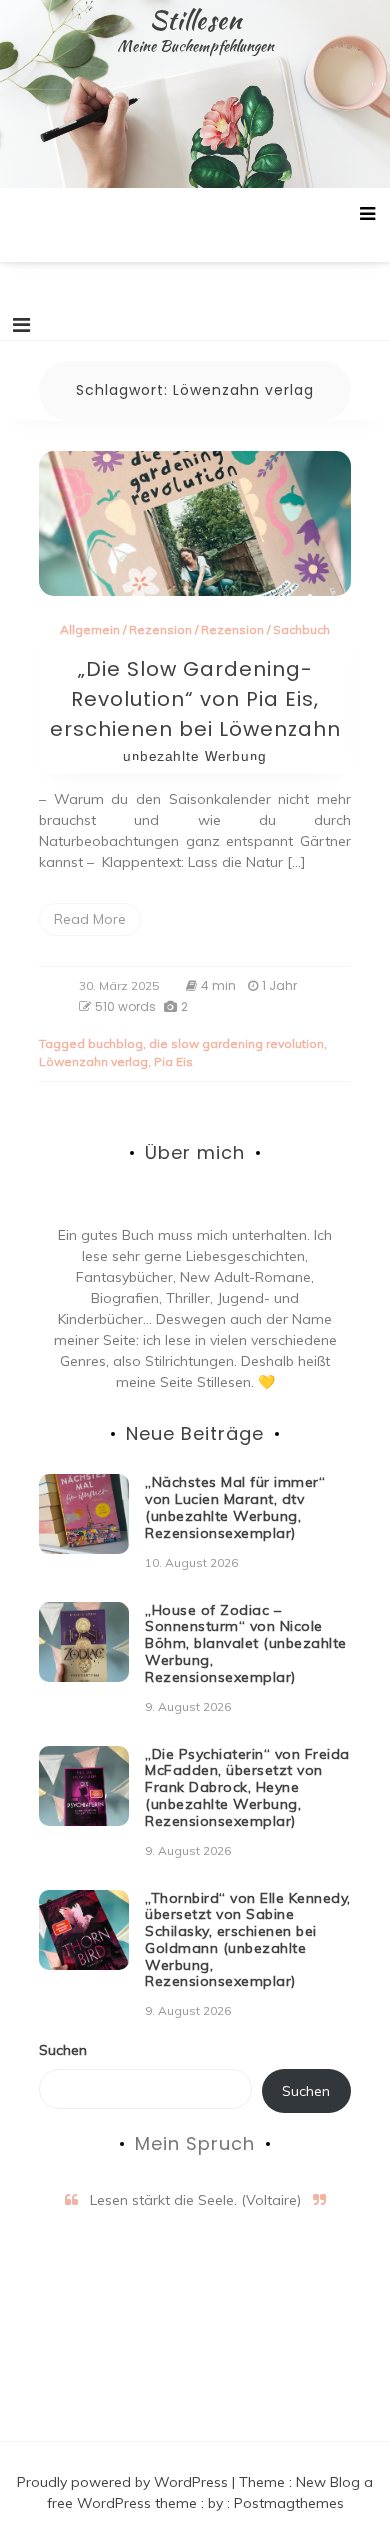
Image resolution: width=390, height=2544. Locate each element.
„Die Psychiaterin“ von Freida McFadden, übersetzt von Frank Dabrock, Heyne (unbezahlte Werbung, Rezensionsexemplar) (247, 1787)
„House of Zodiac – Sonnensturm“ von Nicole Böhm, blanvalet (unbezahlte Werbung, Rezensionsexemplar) (246, 1643)
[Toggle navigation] (21, 325)
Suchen (63, 2050)
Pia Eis (173, 1061)
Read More (90, 919)
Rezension (160, 629)
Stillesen (195, 20)
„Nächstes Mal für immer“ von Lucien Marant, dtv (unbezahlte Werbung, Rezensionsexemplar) (235, 1507)
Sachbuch (301, 629)
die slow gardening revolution (236, 1043)
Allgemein (90, 629)
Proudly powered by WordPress (124, 2482)
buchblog (115, 1043)
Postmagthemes (289, 2503)
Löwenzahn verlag (93, 1061)
